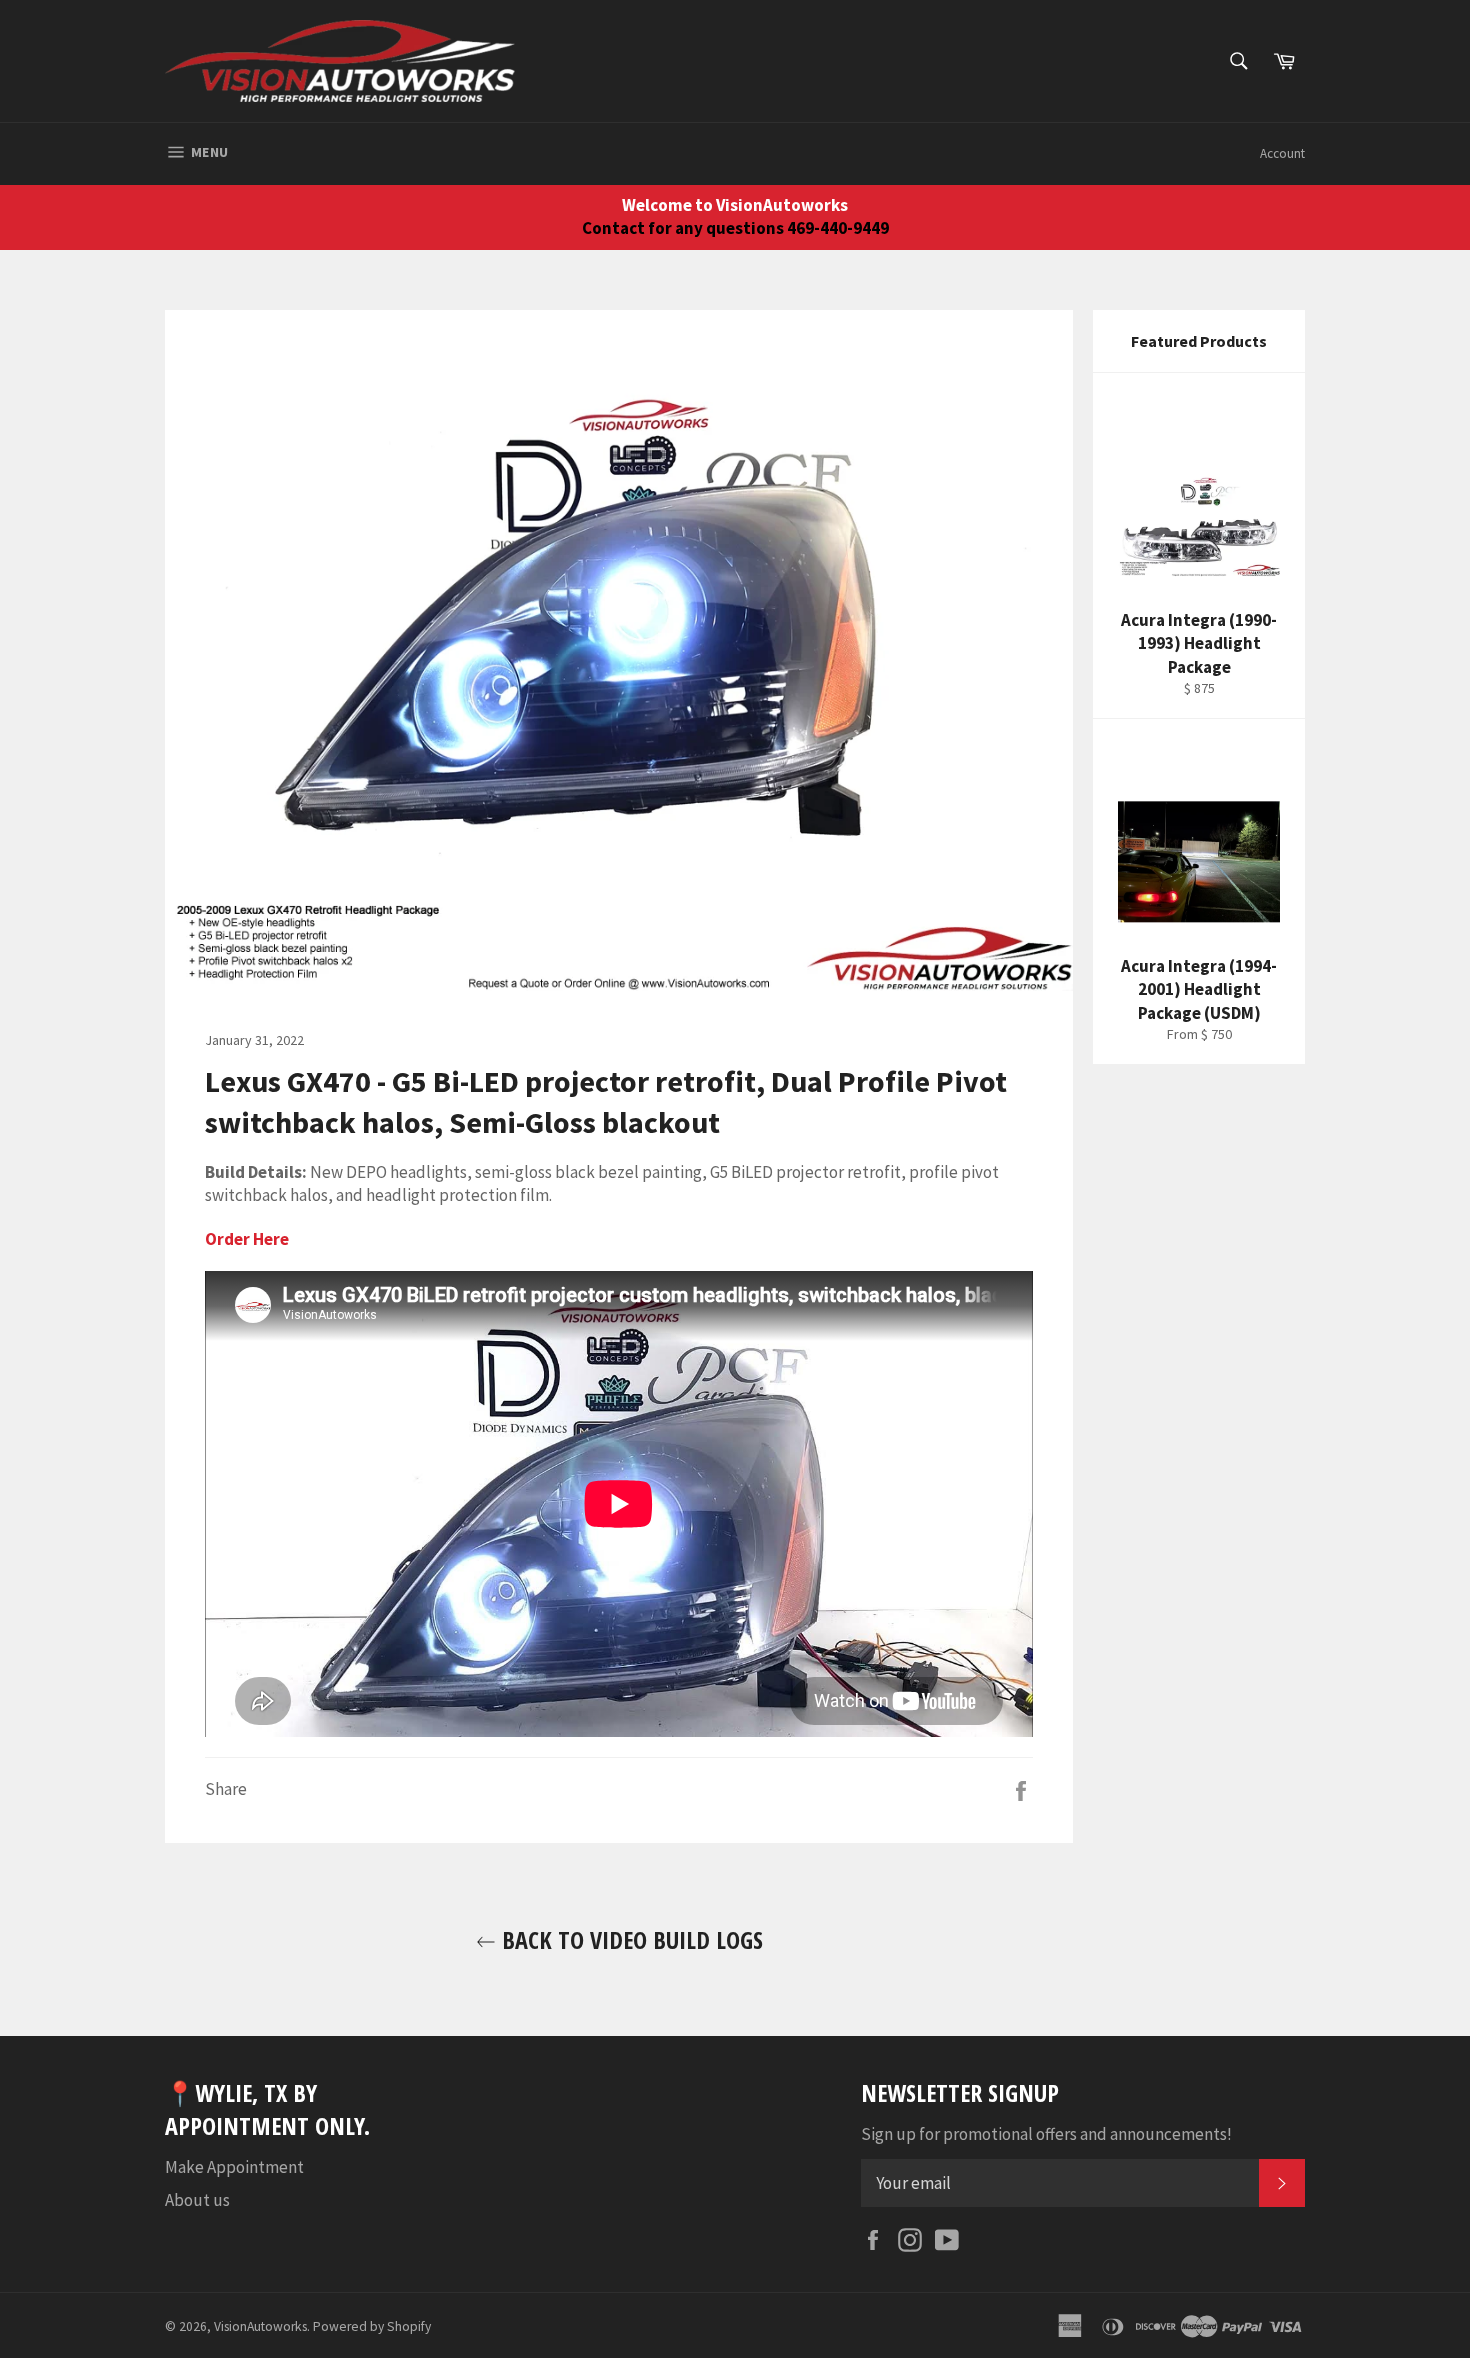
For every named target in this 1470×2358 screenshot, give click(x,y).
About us (197, 2200)
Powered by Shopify (372, 2326)
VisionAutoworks (260, 2326)
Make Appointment (234, 2167)
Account (1282, 153)
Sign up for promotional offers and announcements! (1046, 2134)
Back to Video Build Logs (629, 1939)
